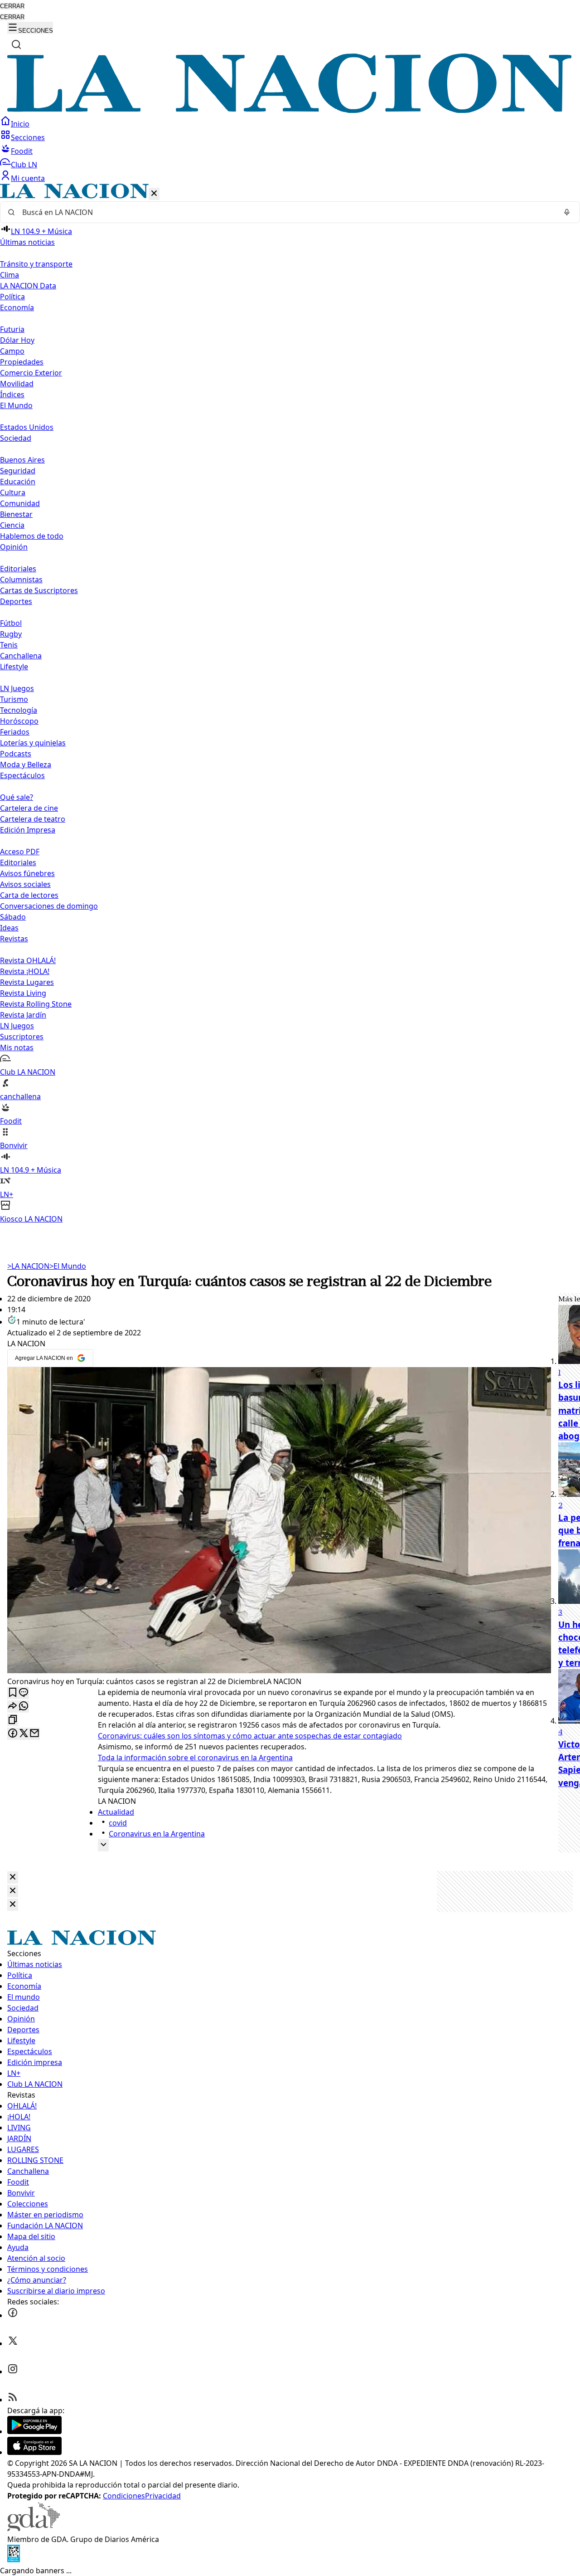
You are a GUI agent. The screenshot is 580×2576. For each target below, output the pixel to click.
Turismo (14, 699)
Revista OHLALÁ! (28, 960)
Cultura (13, 492)
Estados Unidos (27, 427)
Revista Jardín (23, 1015)
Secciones (28, 137)
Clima (10, 275)
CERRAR (12, 6)
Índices (12, 394)
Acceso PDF (20, 852)
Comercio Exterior (31, 373)
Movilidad (17, 384)
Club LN (24, 165)
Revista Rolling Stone (36, 1004)
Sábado (13, 917)
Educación (18, 482)
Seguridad (18, 471)
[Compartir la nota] (13, 1707)
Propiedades (22, 362)
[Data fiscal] (14, 2560)
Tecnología (19, 710)
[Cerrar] (154, 194)
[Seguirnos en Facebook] (13, 2315)
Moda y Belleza (26, 765)
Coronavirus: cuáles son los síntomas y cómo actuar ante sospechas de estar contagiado (250, 1736)
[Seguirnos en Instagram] (13, 2371)
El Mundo (68, 1266)
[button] (290, 704)
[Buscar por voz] (567, 212)
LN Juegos (17, 688)
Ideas (9, 928)
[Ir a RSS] (13, 2400)
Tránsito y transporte (36, 264)
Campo (12, 351)
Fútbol (11, 623)
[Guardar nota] (13, 1693)
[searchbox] (286, 212)
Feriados (15, 732)
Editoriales (18, 569)
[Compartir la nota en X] (24, 1734)
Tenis (9, 645)
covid (118, 1823)
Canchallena (21, 656)
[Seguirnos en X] (13, 2343)
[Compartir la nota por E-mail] (34, 1734)
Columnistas (21, 579)
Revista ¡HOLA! (25, 971)
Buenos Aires (22, 460)
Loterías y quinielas (33, 743)
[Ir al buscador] (16, 44)
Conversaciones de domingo (49, 906)
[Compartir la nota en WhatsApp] (24, 1707)
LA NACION (28, 1266)
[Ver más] (103, 1845)
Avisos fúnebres (27, 873)
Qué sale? (17, 797)
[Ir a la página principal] (290, 110)
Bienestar (16, 514)
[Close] (13, 1877)
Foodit (22, 151)
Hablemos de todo (32, 536)
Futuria (12, 329)
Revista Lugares (27, 982)
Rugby (11, 634)
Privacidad (163, 2496)
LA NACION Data (28, 286)
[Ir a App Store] (34, 2452)
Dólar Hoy (17, 340)
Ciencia (12, 525)
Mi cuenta (28, 178)
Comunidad (20, 503)
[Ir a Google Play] (34, 2431)
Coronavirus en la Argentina (157, 1834)
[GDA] (34, 2528)
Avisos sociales (25, 884)
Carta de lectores (29, 895)
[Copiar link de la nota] (13, 1720)
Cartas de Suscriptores (39, 590)
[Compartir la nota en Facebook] (13, 1734)
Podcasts (16, 754)
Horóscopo (19, 721)
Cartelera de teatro (33, 819)
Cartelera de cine (29, 808)
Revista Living (23, 993)
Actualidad (116, 1812)
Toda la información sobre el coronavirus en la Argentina (195, 1758)
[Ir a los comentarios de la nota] (24, 1693)
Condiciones (124, 2496)
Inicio (20, 124)
